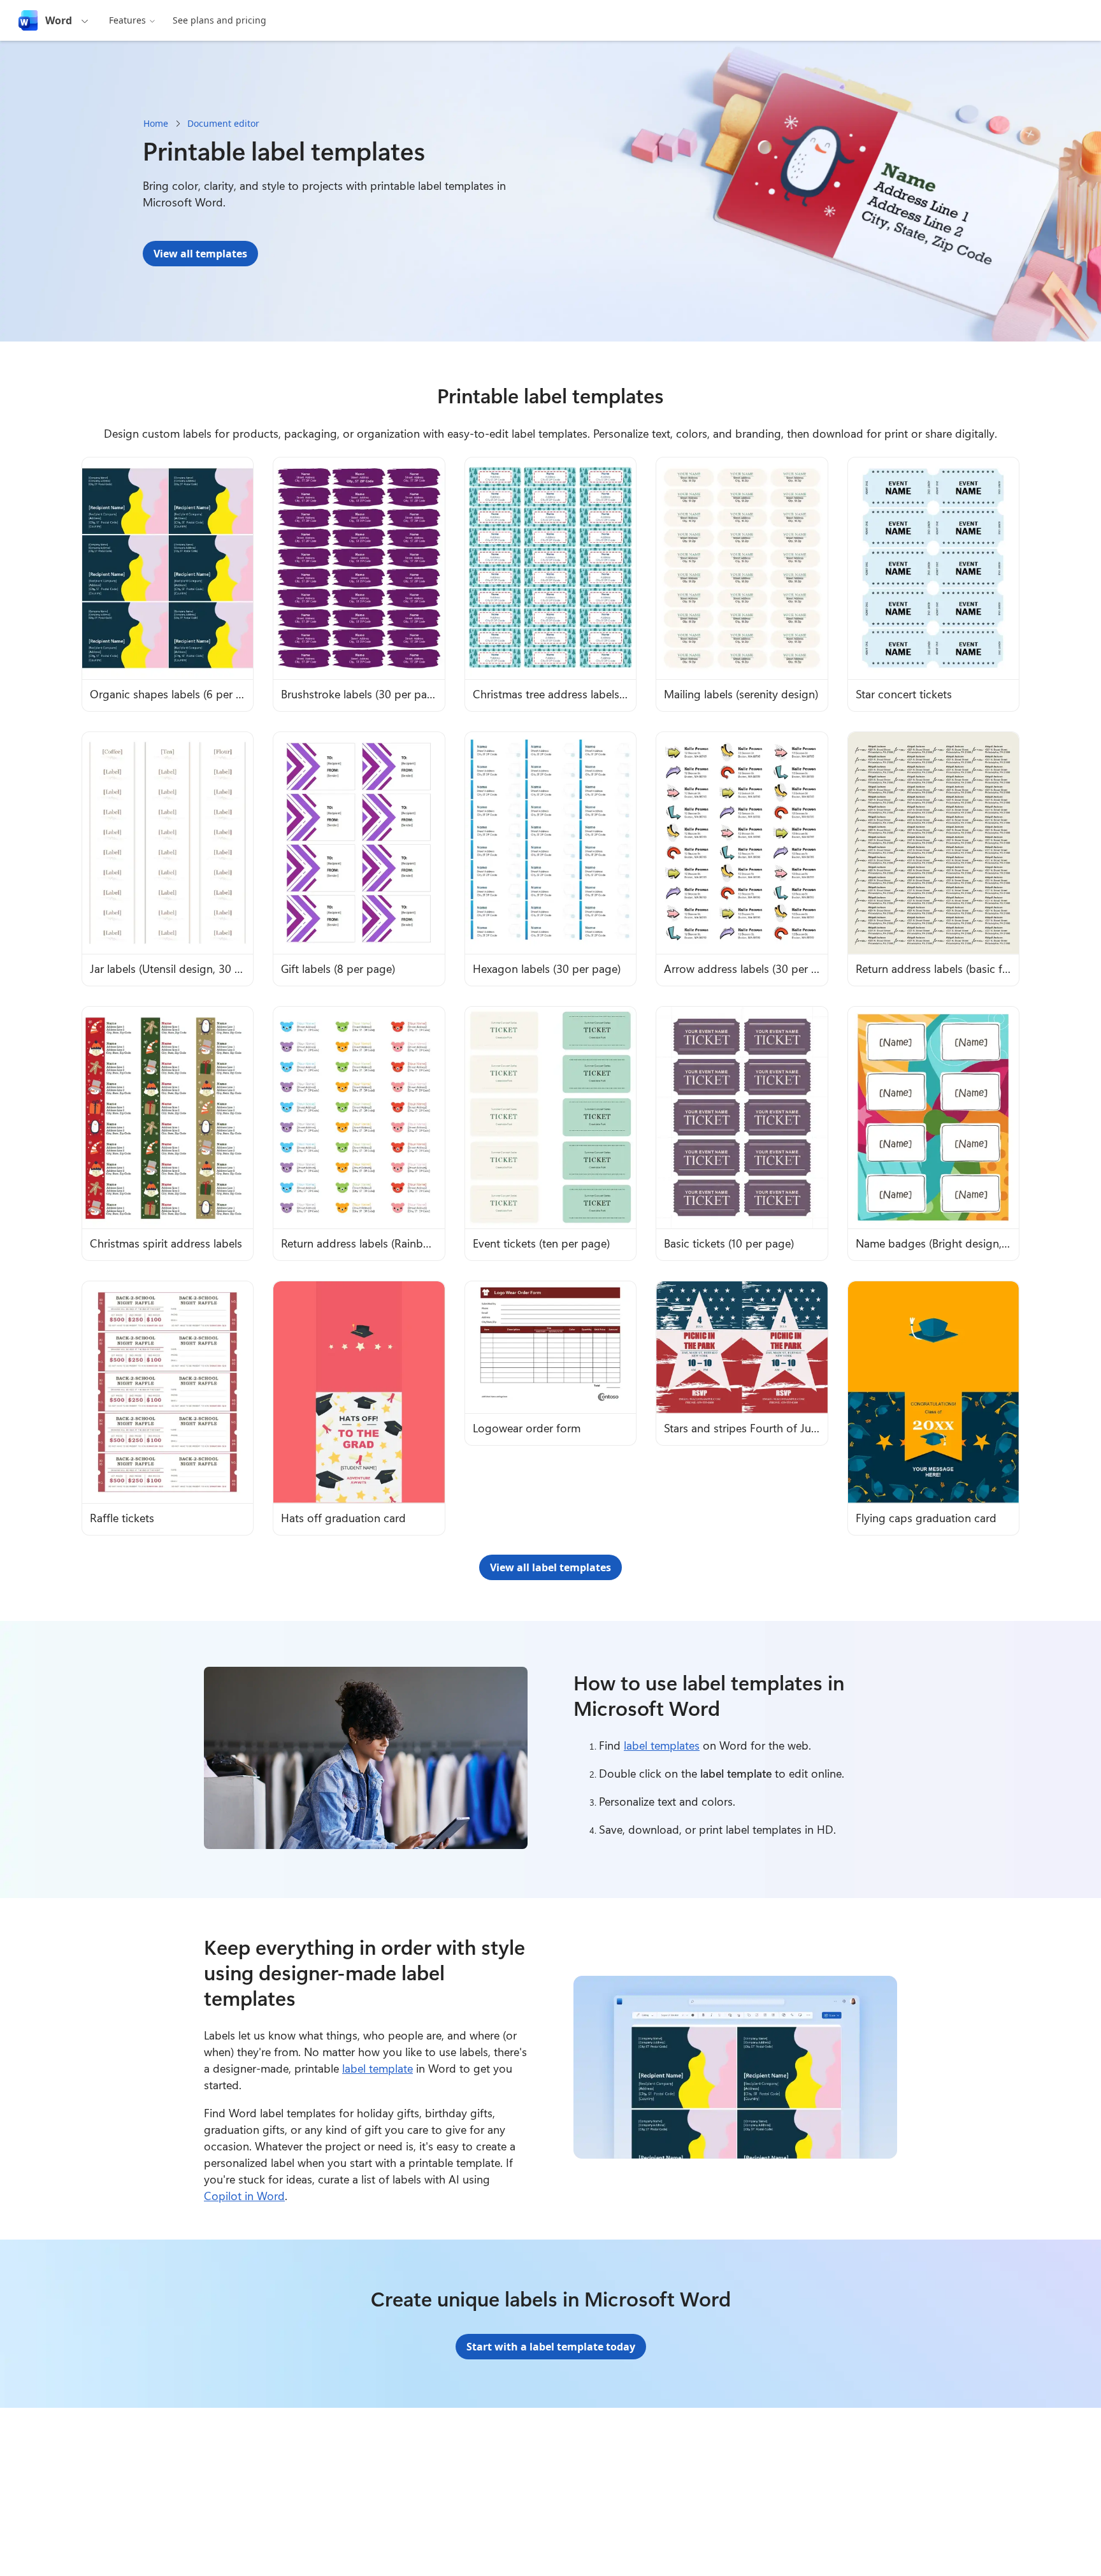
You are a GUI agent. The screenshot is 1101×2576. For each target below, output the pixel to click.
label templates (662, 1745)
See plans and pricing (219, 20)
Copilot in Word (244, 2196)
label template (378, 2068)
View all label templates (550, 1567)
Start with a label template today (551, 2347)
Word (59, 20)
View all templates (200, 254)
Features (127, 20)
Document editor (223, 123)
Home (156, 123)
